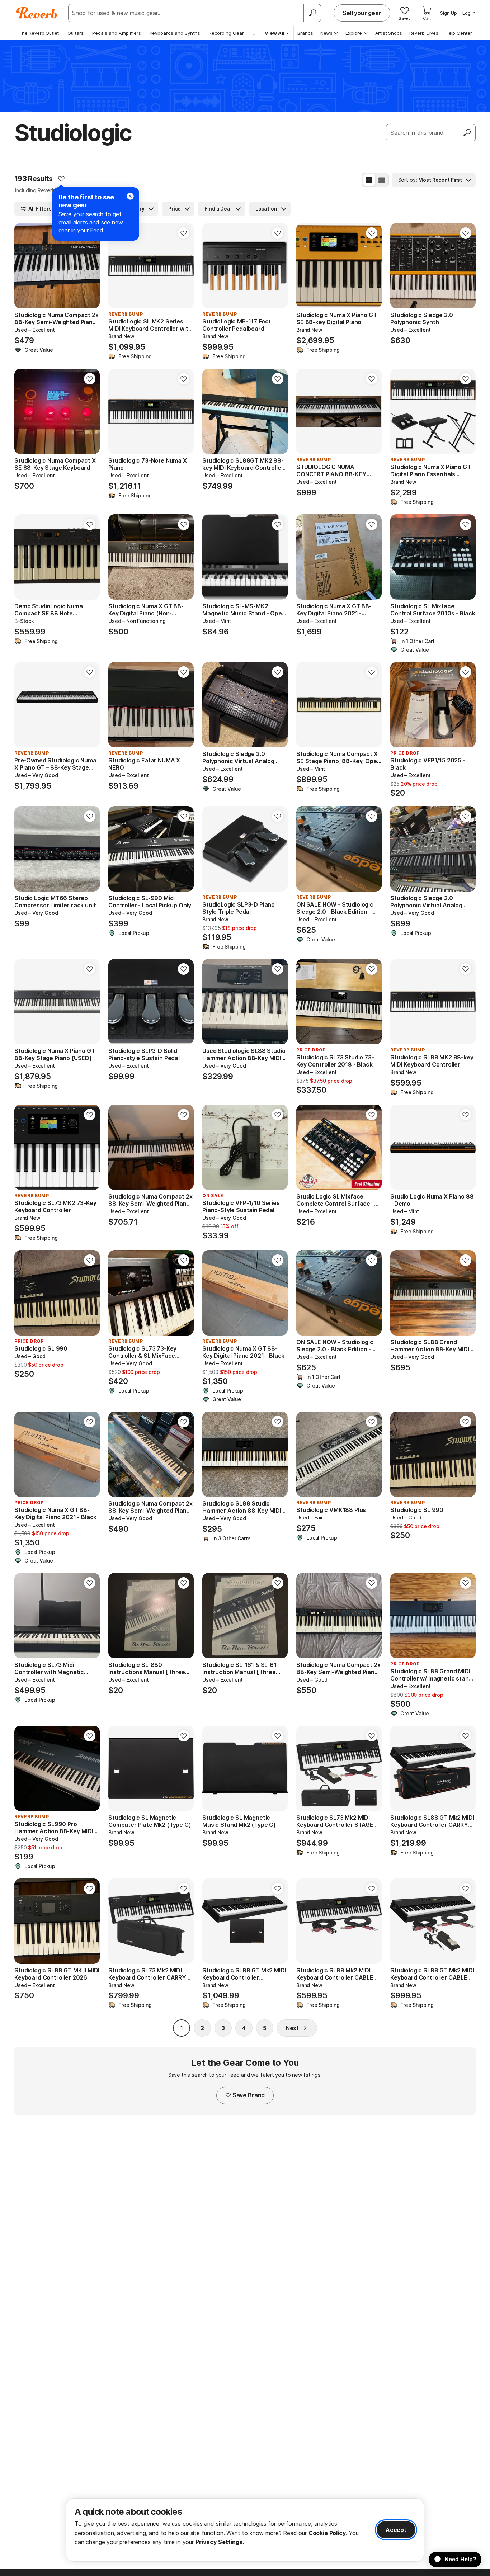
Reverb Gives (424, 33)
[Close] (130, 196)
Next (292, 2028)
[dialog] (245, 2530)
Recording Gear (226, 33)
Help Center (459, 33)
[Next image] (90, 266)
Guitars (76, 33)
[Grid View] (369, 180)
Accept (396, 2530)
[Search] (312, 13)
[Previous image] (24, 266)
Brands (305, 33)
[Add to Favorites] (61, 179)
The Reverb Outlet (39, 33)
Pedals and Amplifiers (117, 33)
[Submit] (467, 133)
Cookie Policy (327, 2533)
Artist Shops (389, 33)
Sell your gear (362, 13)
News (326, 33)
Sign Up (449, 13)
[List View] (382, 180)
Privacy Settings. (220, 2542)
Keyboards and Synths (175, 33)
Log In (469, 13)
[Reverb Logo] (37, 13)
